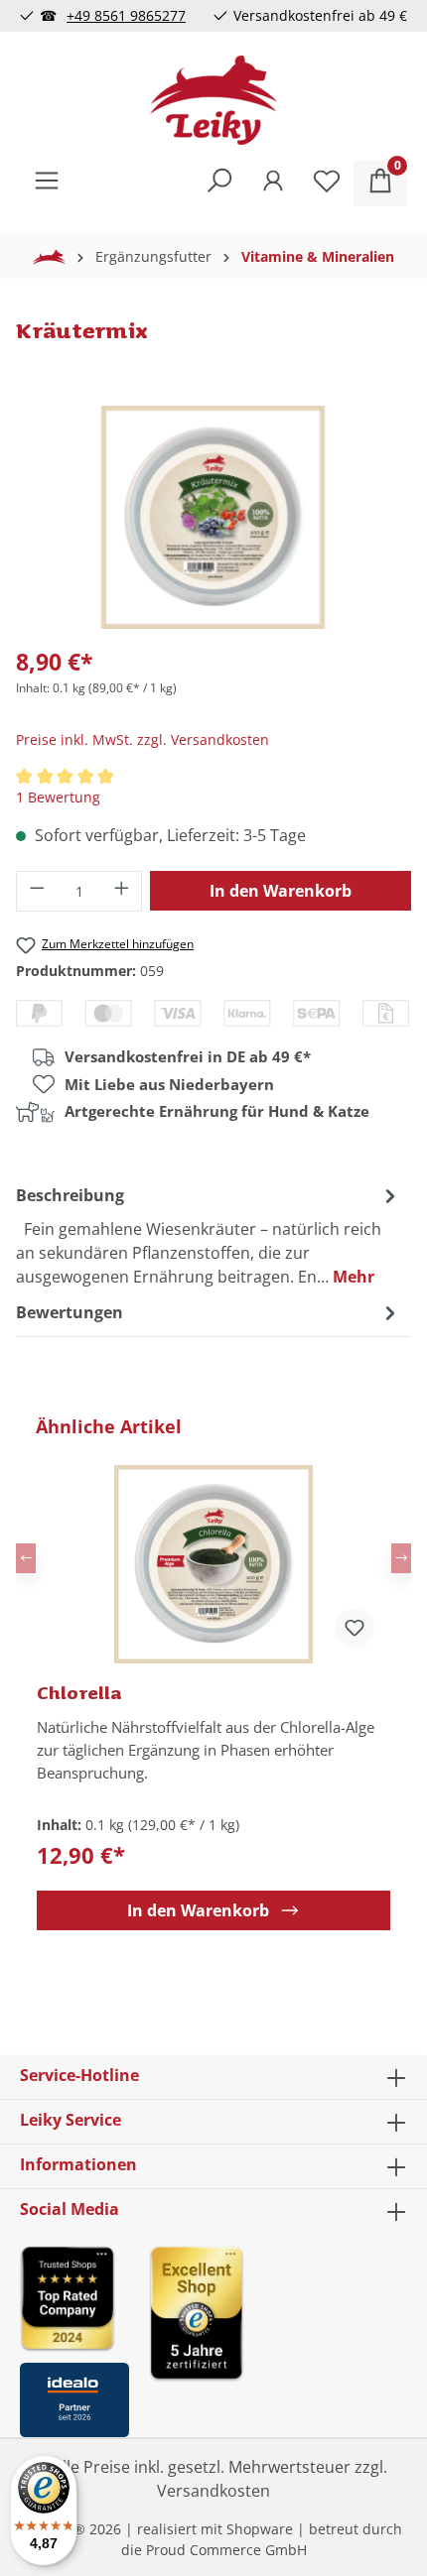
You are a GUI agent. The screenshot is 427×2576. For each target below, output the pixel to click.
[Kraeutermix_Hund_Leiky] (213, 517)
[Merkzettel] (327, 184)
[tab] (209, 1235)
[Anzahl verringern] (37, 891)
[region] (213, 1672)
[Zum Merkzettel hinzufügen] (355, 1628)
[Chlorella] (213, 1564)
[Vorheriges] (26, 1558)
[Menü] (47, 184)
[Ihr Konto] (273, 184)
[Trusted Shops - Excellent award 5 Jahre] (278, 2335)
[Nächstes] (401, 1558)
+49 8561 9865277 (126, 15)
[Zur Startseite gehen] (213, 100)
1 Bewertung (58, 797)
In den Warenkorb (281, 891)
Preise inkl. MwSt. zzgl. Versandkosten (142, 739)
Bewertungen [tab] (70, 1312)
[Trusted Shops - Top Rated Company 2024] (74, 2298)
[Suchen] (219, 184)
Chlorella (79, 1692)
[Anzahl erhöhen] (122, 891)
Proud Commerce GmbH (226, 2550)
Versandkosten (213, 2491)
